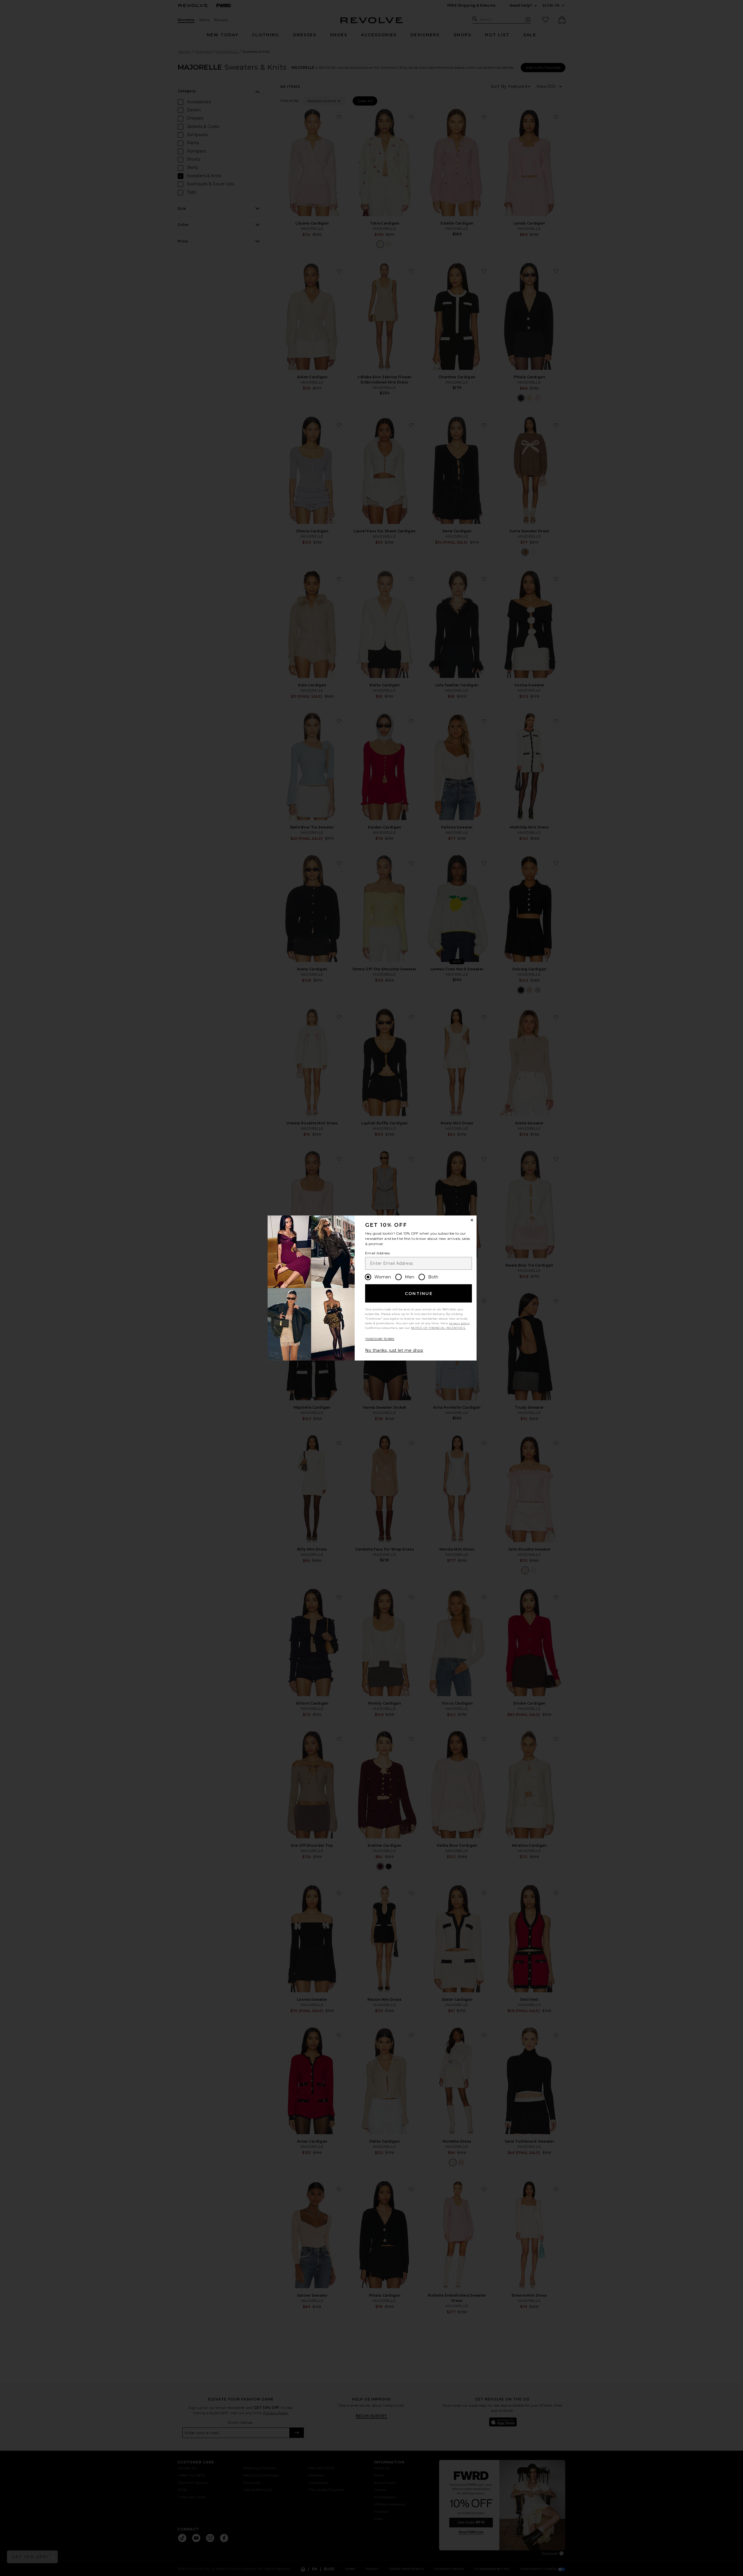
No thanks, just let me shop (394, 1350)
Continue (419, 1294)
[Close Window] (472, 1220)
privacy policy (459, 1323)
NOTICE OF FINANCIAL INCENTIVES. (438, 1328)
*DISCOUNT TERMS (380, 1339)
